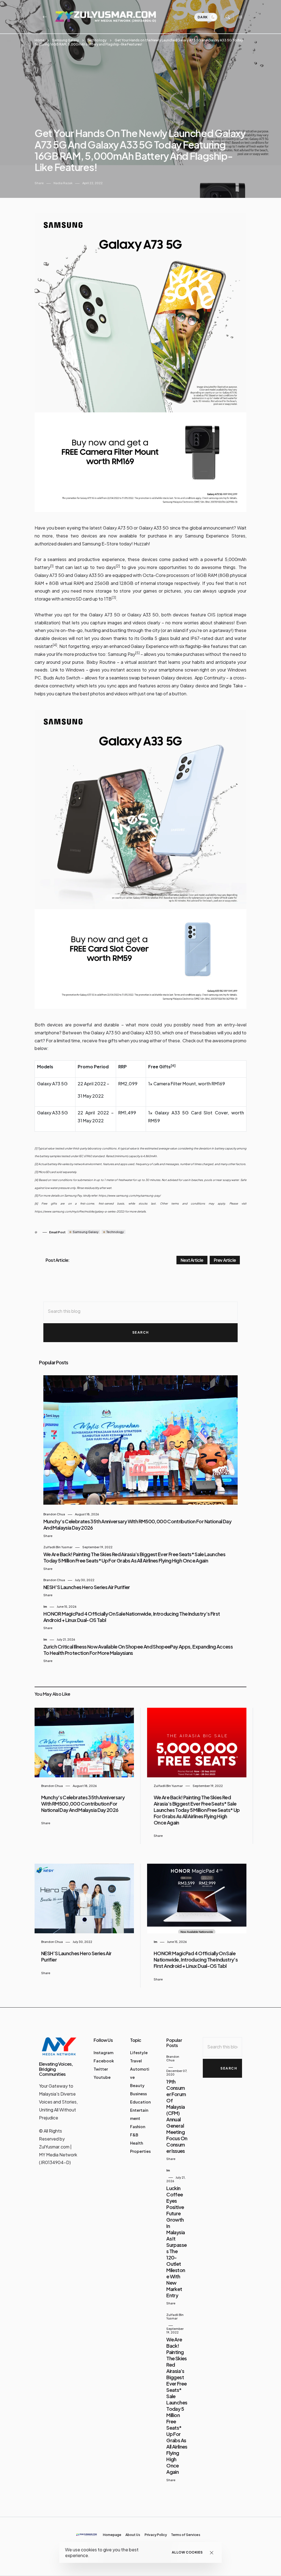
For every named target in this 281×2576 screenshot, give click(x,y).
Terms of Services (186, 2535)
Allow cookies (187, 2552)
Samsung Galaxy (65, 40)
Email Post (57, 1232)
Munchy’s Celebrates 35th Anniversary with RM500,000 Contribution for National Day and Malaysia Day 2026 (83, 1804)
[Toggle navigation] (240, 17)
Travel (136, 2061)
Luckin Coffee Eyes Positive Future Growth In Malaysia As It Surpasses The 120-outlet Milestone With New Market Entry (176, 2242)
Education (140, 2102)
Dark (203, 17)
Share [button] (39, 183)
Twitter (101, 2069)
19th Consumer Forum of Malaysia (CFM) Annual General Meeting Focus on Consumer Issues (177, 2116)
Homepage (112, 2535)
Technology (97, 40)
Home (40, 40)
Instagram (103, 2053)
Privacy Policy (156, 2535)
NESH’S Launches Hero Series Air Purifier (87, 1587)
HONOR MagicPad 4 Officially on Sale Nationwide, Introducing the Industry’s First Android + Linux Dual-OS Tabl (196, 1959)
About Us (133, 2535)
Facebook (104, 2061)
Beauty (137, 2085)
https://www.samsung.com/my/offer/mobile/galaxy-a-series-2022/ (80, 1211)
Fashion (138, 2127)
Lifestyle (139, 2053)
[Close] (212, 2553)
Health (137, 2143)
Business (138, 2094)
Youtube (102, 2077)
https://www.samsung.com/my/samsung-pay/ (130, 1196)
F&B (134, 2135)
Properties (140, 2151)
